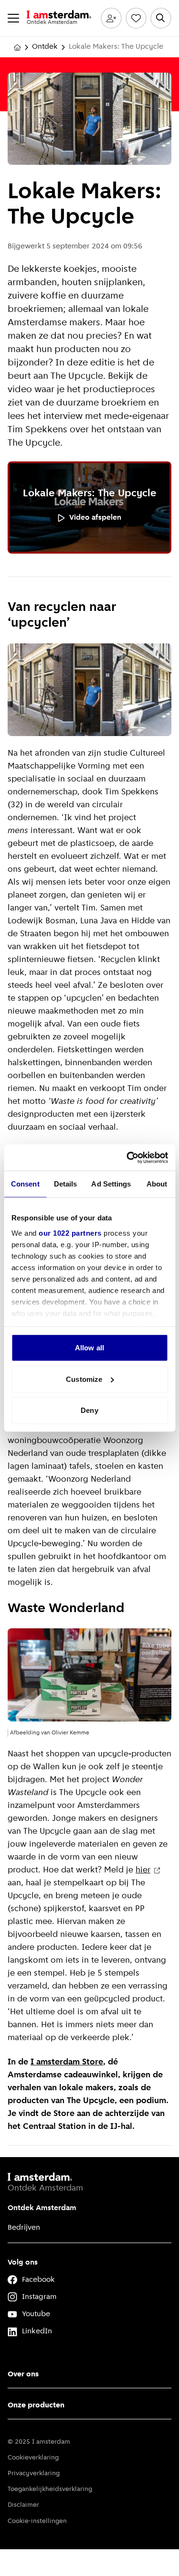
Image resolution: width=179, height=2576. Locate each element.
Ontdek (45, 47)
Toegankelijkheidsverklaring (50, 2489)
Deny (89, 1410)
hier (143, 1871)
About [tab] (157, 1184)
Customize (84, 1379)
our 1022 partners (70, 1233)
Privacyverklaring (34, 2474)
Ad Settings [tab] (111, 1184)
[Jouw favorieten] (136, 18)
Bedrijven (24, 2228)
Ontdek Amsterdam (42, 2208)
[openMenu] (13, 18)
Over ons (23, 2374)
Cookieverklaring (33, 2458)
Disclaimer (23, 2505)
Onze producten (36, 2405)
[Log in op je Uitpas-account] (111, 18)
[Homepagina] (17, 47)
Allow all (89, 1348)
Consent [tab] (25, 1184)
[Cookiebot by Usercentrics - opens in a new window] (127, 1157)
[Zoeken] (161, 18)
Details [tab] (66, 1184)
